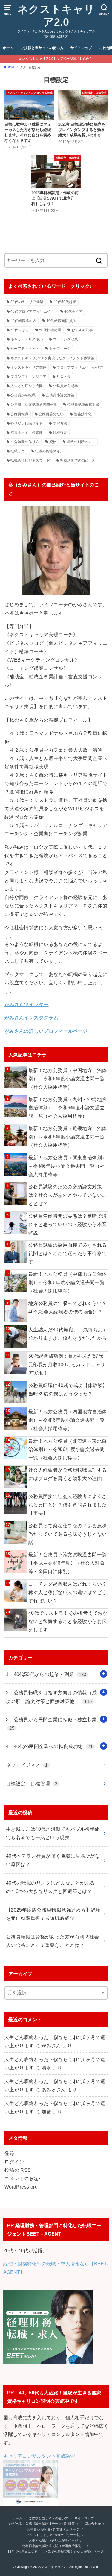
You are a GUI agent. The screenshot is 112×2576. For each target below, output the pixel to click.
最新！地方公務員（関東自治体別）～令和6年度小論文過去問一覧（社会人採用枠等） (68, 1166)
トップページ (60, 349)
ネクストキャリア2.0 (56, 16)
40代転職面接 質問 (61, 321)
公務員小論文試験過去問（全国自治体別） (53, 2546)
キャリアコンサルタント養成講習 (39, 2456)
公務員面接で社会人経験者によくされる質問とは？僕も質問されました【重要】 (68, 1505)
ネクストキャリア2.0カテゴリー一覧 (53, 2535)
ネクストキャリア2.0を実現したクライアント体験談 (52, 358)
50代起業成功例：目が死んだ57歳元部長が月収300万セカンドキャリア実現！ (67, 1364)
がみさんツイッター (27, 1004)
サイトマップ (81, 48)
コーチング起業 (65, 339)
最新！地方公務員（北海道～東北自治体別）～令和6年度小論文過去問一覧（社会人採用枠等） (68, 1449)
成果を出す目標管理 (27, 433)
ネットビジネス (27, 1765)
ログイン (14, 2162)
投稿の (18, 2170)
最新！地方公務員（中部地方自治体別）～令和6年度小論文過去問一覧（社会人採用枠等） (68, 1282)
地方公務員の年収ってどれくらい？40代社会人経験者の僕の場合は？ (68, 1307)
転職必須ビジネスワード (30, 460)
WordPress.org (21, 2187)
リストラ (64, 377)
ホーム (8, 48)
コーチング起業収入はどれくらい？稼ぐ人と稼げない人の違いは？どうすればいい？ (68, 1592)
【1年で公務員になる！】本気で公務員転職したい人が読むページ (55, 2551)
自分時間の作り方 (25, 442)
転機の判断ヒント (81, 442)
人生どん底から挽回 (27, 386)
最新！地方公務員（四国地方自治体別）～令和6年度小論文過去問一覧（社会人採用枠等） (68, 1420)
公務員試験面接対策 (83, 405)
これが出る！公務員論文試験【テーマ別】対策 (40, 2524)
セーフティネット (25, 349)
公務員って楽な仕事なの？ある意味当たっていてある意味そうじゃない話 (68, 1534)
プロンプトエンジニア (28, 377)
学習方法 (60, 423)
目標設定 (60, 433)
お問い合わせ (91, 2524)
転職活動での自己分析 (78, 460)
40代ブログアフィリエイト (32, 311)
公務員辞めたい (51, 414)
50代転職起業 (50, 330)
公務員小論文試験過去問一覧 (34, 405)
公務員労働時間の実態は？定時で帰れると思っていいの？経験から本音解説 (68, 1224)
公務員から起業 (65, 386)
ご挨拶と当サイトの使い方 (42, 48)
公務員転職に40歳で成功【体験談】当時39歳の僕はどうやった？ (68, 1389)
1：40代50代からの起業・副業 (46, 1674)
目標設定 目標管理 (32, 1783)
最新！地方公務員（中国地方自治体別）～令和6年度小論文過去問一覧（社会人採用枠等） (68, 1079)
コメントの (23, 2178)
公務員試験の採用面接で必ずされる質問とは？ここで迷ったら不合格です (68, 1253)
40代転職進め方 (23, 321)
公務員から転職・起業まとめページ (53, 2529)
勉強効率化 (83, 414)
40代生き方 (73, 311)
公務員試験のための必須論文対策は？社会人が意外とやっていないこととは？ (68, 1195)
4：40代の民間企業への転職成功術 (49, 1746)
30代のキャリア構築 (27, 302)
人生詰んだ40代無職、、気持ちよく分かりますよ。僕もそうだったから (68, 1334)
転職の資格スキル (49, 451)
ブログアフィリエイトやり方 (80, 367)
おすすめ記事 (82, 330)
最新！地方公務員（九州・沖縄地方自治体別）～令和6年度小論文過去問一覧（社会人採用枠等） (68, 1108)
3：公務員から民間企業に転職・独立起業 (52, 1724)
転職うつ (18, 451)
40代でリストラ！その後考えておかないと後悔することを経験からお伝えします (68, 1621)
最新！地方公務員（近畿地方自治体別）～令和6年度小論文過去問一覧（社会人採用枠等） (68, 1137)
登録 (9, 2153)
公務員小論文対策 (60, 395)
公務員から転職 (23, 395)
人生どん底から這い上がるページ (53, 2540)
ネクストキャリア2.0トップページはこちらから (57, 59)
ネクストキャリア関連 (28, 367)
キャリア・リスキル (27, 339)
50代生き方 (20, 330)
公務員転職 (19, 414)
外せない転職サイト (27, 423)
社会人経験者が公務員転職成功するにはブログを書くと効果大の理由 (68, 1474)
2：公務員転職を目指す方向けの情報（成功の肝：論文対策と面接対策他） (52, 1697)
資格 (53, 442)
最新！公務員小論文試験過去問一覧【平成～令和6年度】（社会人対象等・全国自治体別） (68, 1563)
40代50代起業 (65, 302)
